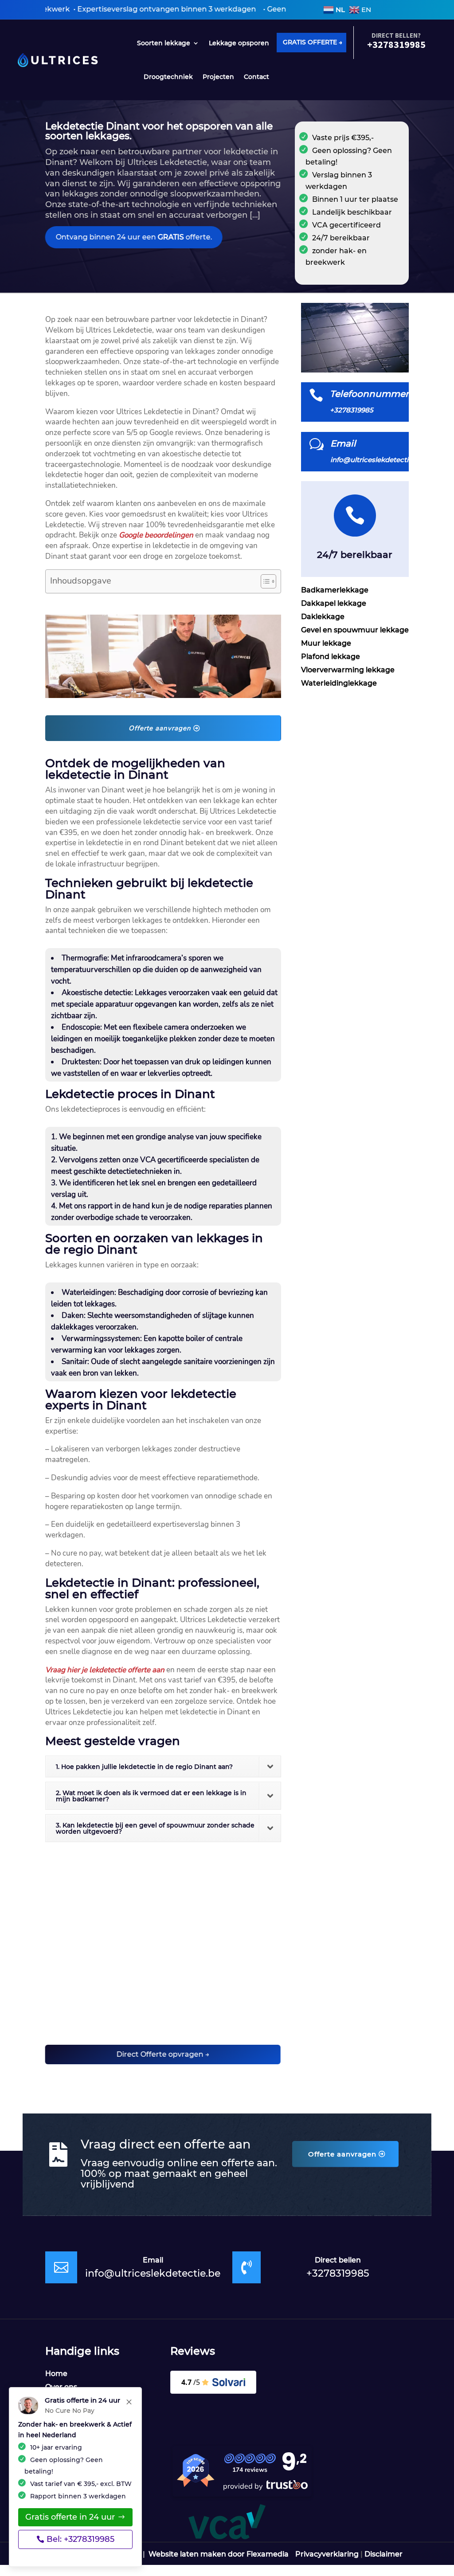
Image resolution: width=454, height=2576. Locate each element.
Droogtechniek (168, 77)
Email (343, 443)
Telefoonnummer (369, 394)
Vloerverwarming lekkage (348, 670)
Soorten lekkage (164, 43)
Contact (256, 77)
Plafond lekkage (331, 657)
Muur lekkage (326, 644)
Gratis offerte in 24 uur (70, 2517)
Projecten (218, 77)
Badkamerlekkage (335, 591)
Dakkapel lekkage (334, 604)
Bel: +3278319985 (80, 2539)
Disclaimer (384, 2554)
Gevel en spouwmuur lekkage (355, 631)
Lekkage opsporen (239, 43)
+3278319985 (338, 2273)
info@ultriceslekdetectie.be (153, 2273)
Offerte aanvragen (160, 728)
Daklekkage (323, 617)
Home (56, 2374)
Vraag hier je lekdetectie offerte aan (105, 1670)
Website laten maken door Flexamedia (219, 2554)
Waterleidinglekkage (339, 684)
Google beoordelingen (156, 535)
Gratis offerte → (313, 42)
